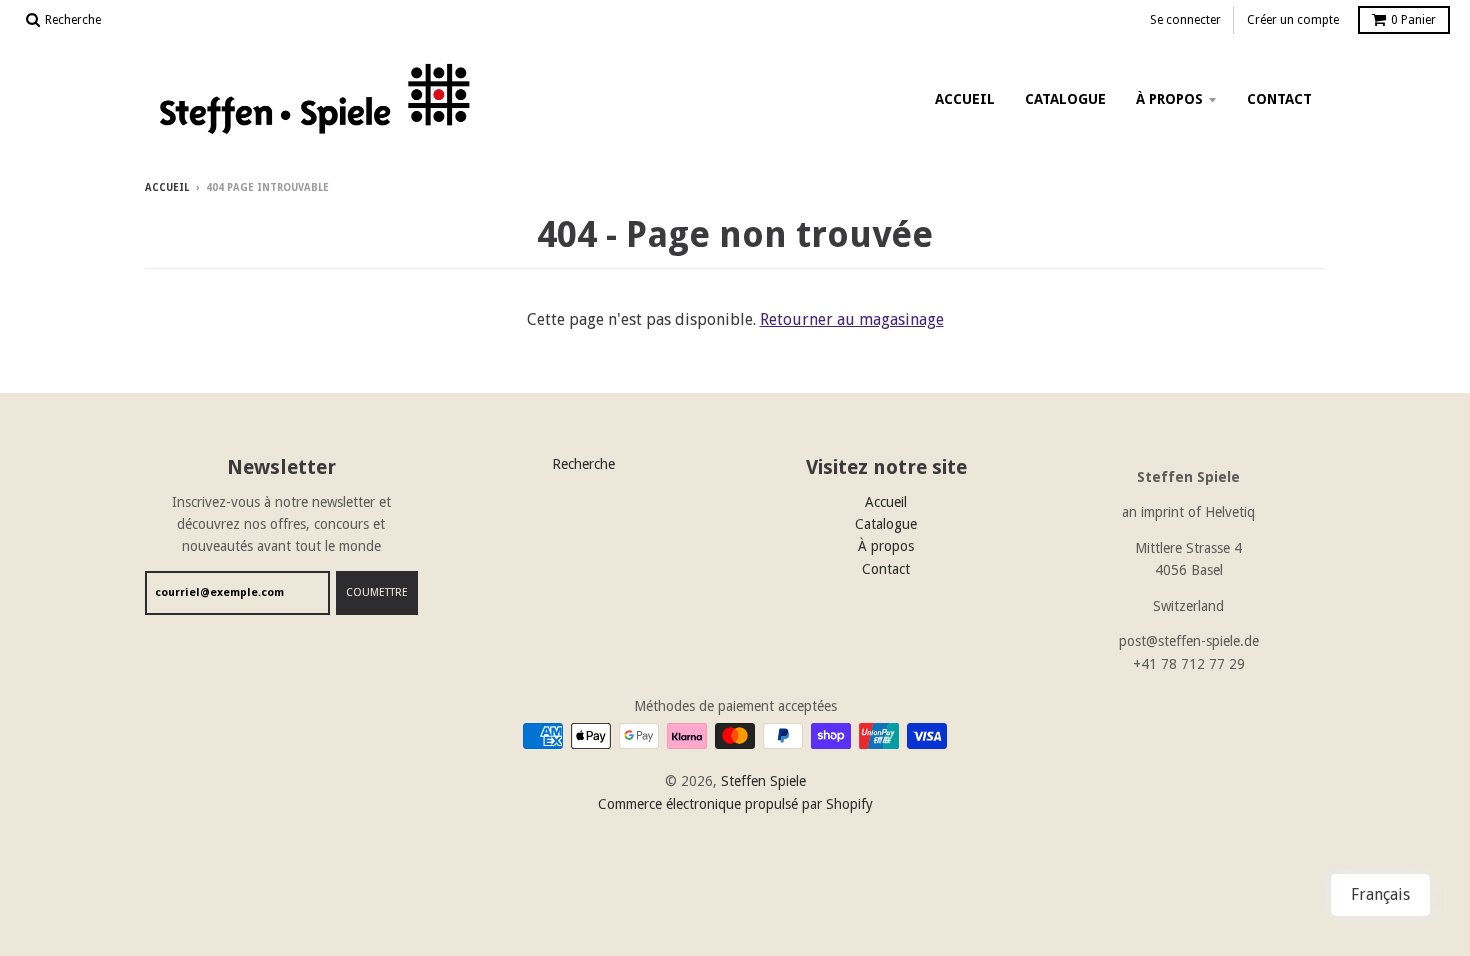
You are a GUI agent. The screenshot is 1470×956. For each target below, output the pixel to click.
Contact (1279, 99)
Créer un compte (1293, 20)
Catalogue (1065, 99)
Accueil (965, 99)
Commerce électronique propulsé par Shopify (735, 804)
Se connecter (1185, 20)
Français (1380, 894)
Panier (1413, 20)
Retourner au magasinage (852, 319)
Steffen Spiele (763, 781)
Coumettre (377, 592)
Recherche (583, 464)
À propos (1169, 99)
